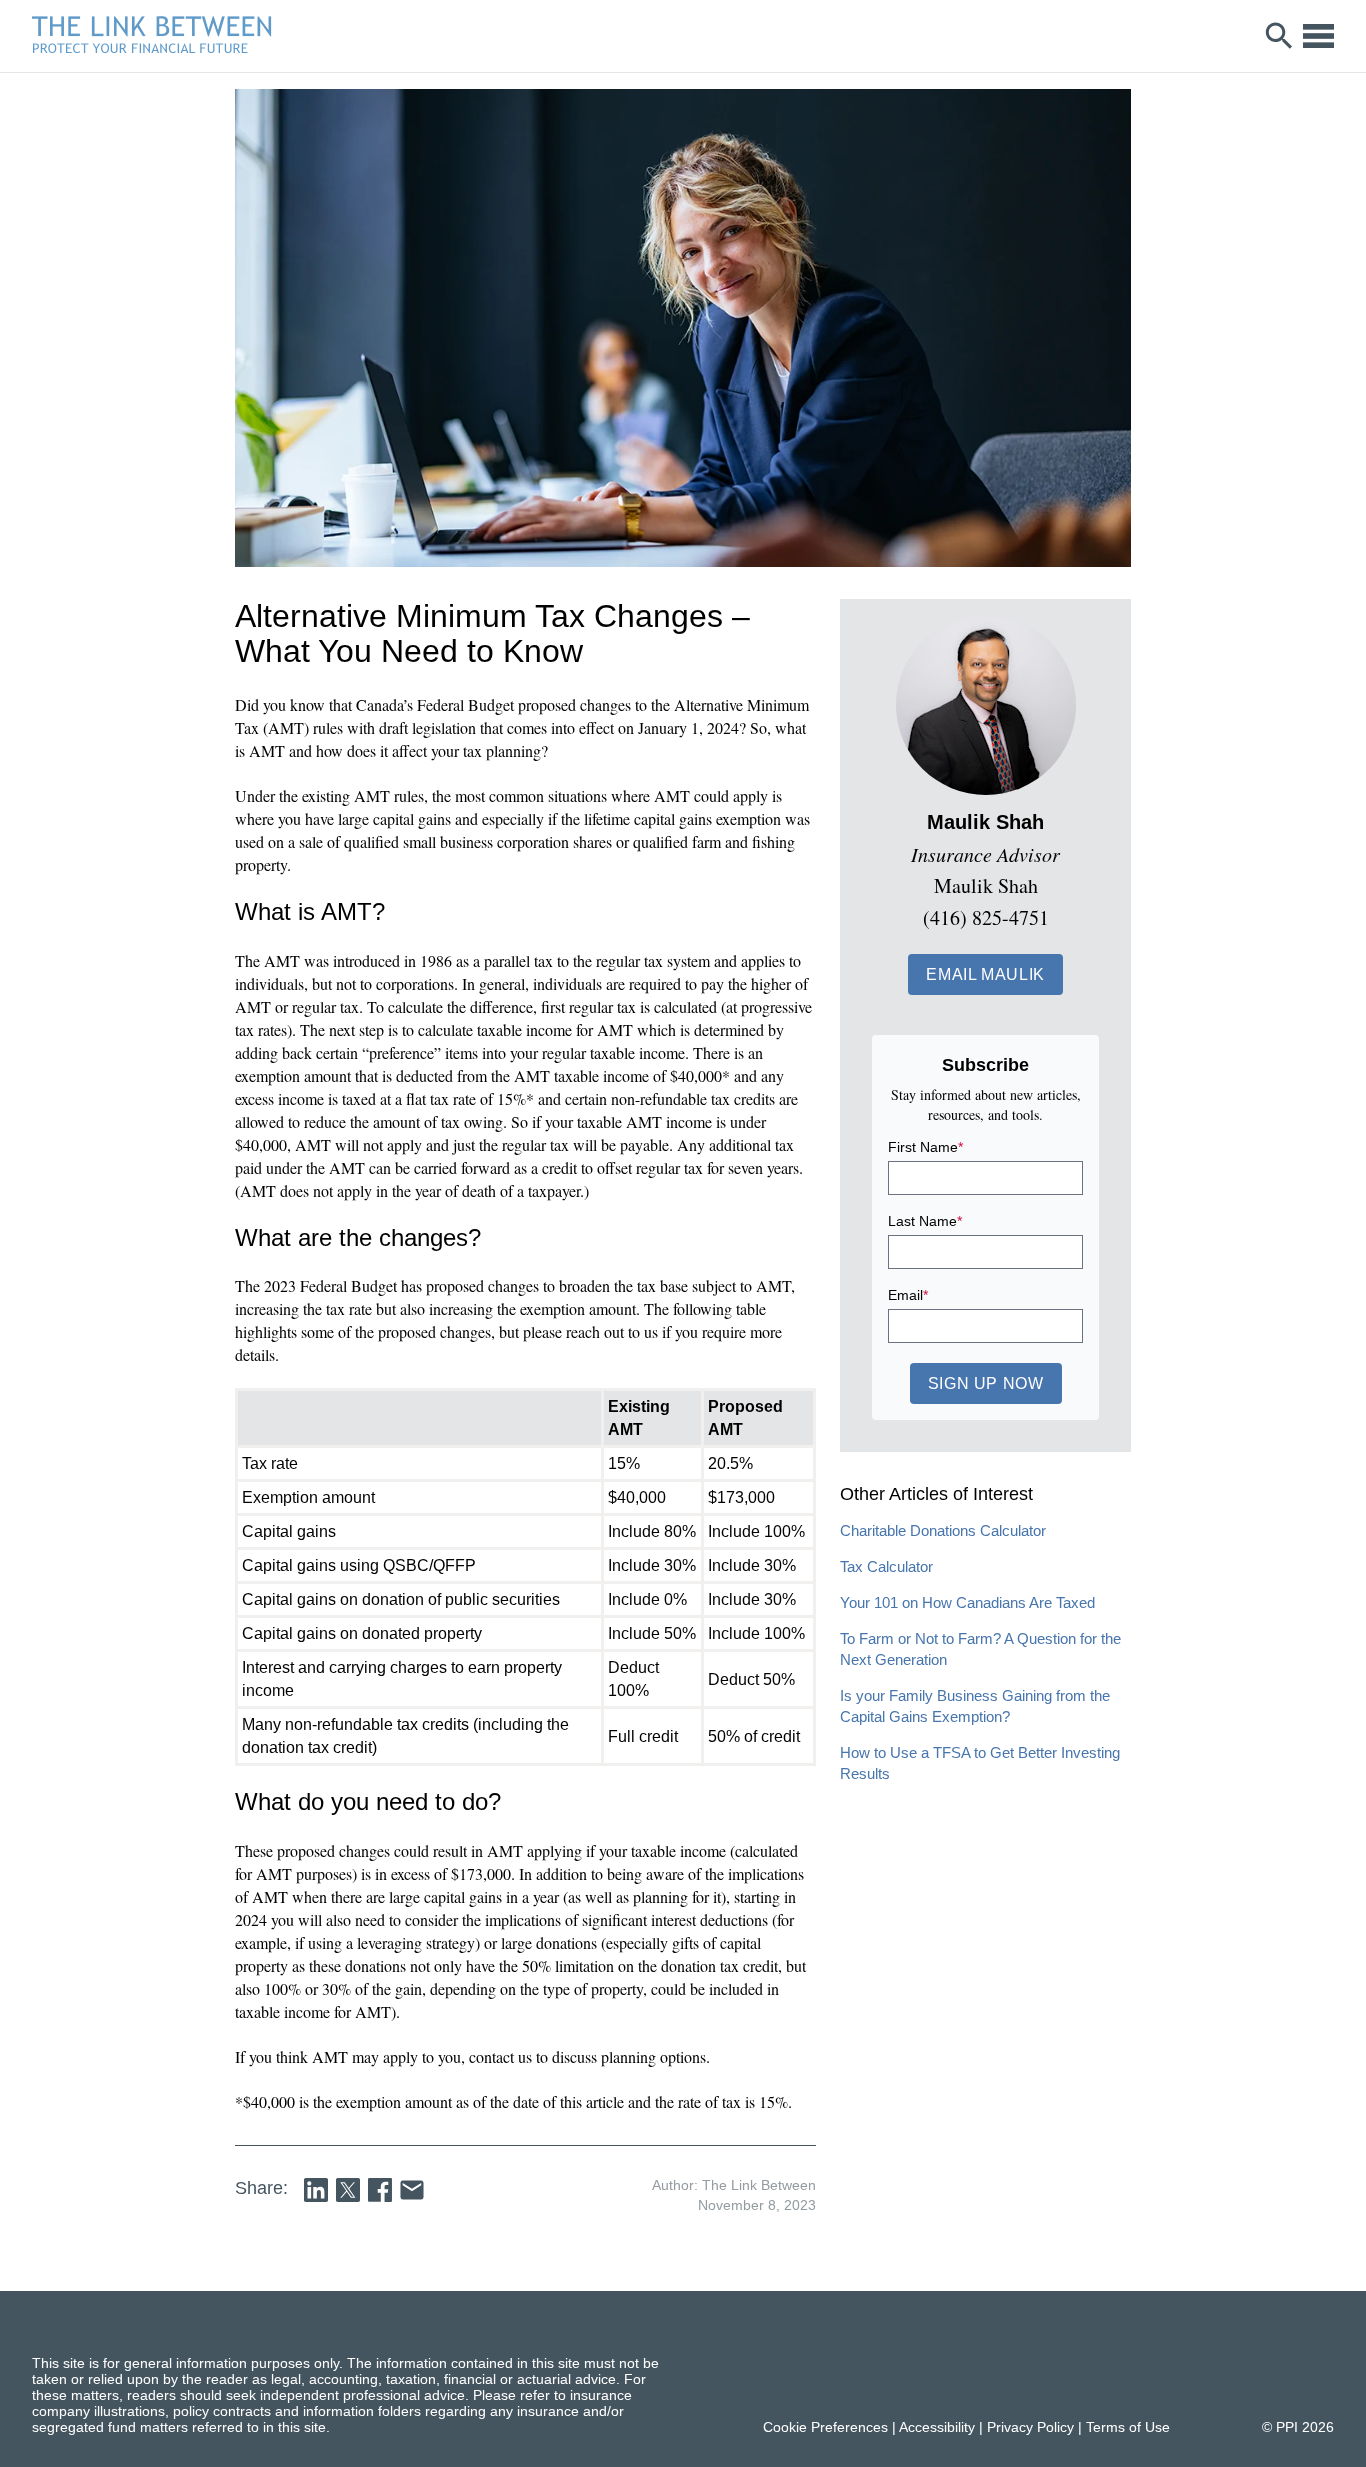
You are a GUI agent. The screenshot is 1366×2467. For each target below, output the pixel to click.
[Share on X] (348, 2190)
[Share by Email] (412, 2190)
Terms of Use (1128, 2427)
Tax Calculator (886, 1566)
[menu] (1318, 36)
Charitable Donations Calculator (943, 1530)
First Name (925, 1147)
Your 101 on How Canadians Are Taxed (967, 1602)
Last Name (925, 1221)
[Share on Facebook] (380, 2190)
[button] (985, 974)
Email (908, 1295)
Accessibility (937, 2427)
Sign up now (986, 1383)
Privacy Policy (1030, 2427)
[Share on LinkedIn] (316, 2190)
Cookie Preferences (825, 2427)
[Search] (1279, 36)
